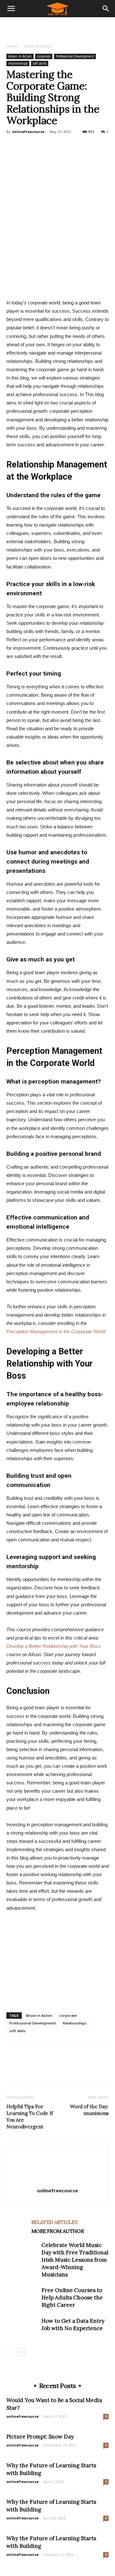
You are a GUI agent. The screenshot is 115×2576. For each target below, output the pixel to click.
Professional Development (75, 56)
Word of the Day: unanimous (89, 2110)
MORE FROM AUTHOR (57, 2231)
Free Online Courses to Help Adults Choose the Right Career (72, 2298)
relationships (18, 63)
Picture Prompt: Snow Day (40, 2437)
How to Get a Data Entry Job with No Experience (73, 2325)
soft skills (40, 63)
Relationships (75, 2023)
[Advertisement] (57, 28)
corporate (44, 56)
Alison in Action (38, 46)
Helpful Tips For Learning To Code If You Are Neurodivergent (30, 2117)
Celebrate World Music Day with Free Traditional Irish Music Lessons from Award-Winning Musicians (75, 2260)
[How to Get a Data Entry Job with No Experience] (22, 2328)
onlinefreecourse (28, 132)
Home (12, 46)
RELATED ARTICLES (54, 2222)
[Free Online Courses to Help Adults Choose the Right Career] (22, 2298)
